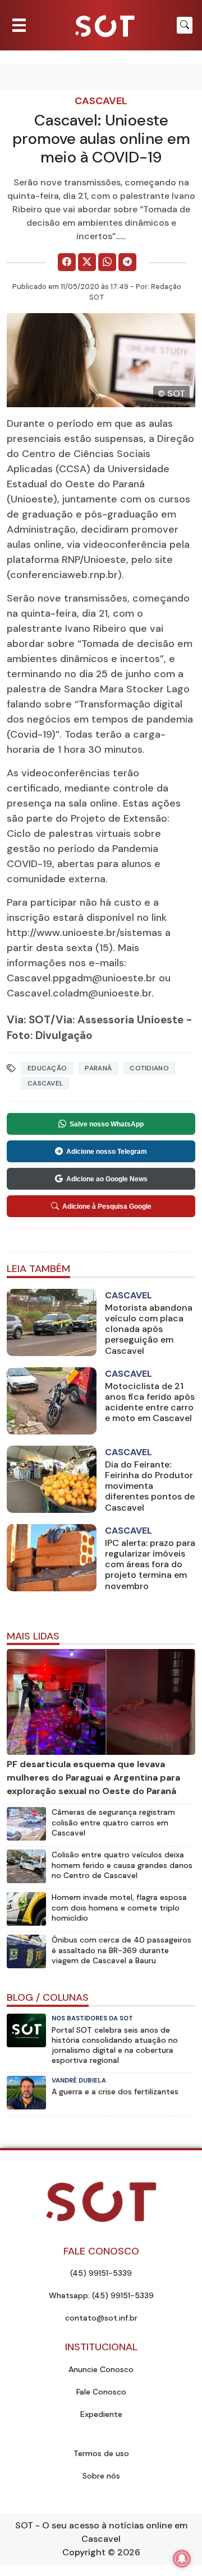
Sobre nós (101, 2476)
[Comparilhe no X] (87, 262)
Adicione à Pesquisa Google (107, 1207)
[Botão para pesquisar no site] (185, 25)
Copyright (84, 2552)
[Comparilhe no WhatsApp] (107, 262)
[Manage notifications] (182, 2559)
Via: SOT (29, 1020)
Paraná (98, 1068)
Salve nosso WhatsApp (107, 1124)
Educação (47, 1068)
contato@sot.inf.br (101, 2318)
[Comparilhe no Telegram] (127, 262)
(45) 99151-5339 (101, 2273)
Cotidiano (149, 1068)
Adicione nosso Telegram (107, 1152)
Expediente (101, 2414)
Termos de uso (101, 2453)
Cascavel (101, 101)
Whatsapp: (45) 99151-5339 (101, 2295)
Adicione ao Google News (107, 1179)
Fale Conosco (101, 2392)
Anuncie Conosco (101, 2369)
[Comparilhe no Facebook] (67, 262)
